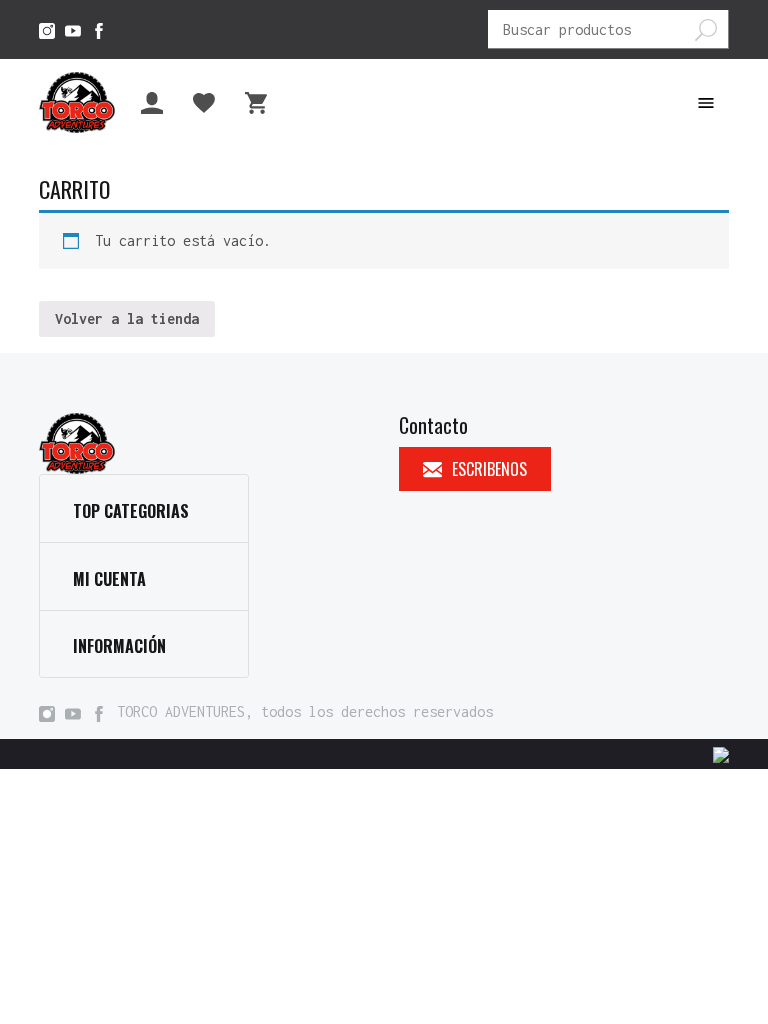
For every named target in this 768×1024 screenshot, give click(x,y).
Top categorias (131, 511)
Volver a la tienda (127, 318)
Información (119, 646)
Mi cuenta (109, 579)
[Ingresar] (157, 103)
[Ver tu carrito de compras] (261, 103)
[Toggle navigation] (706, 102)
